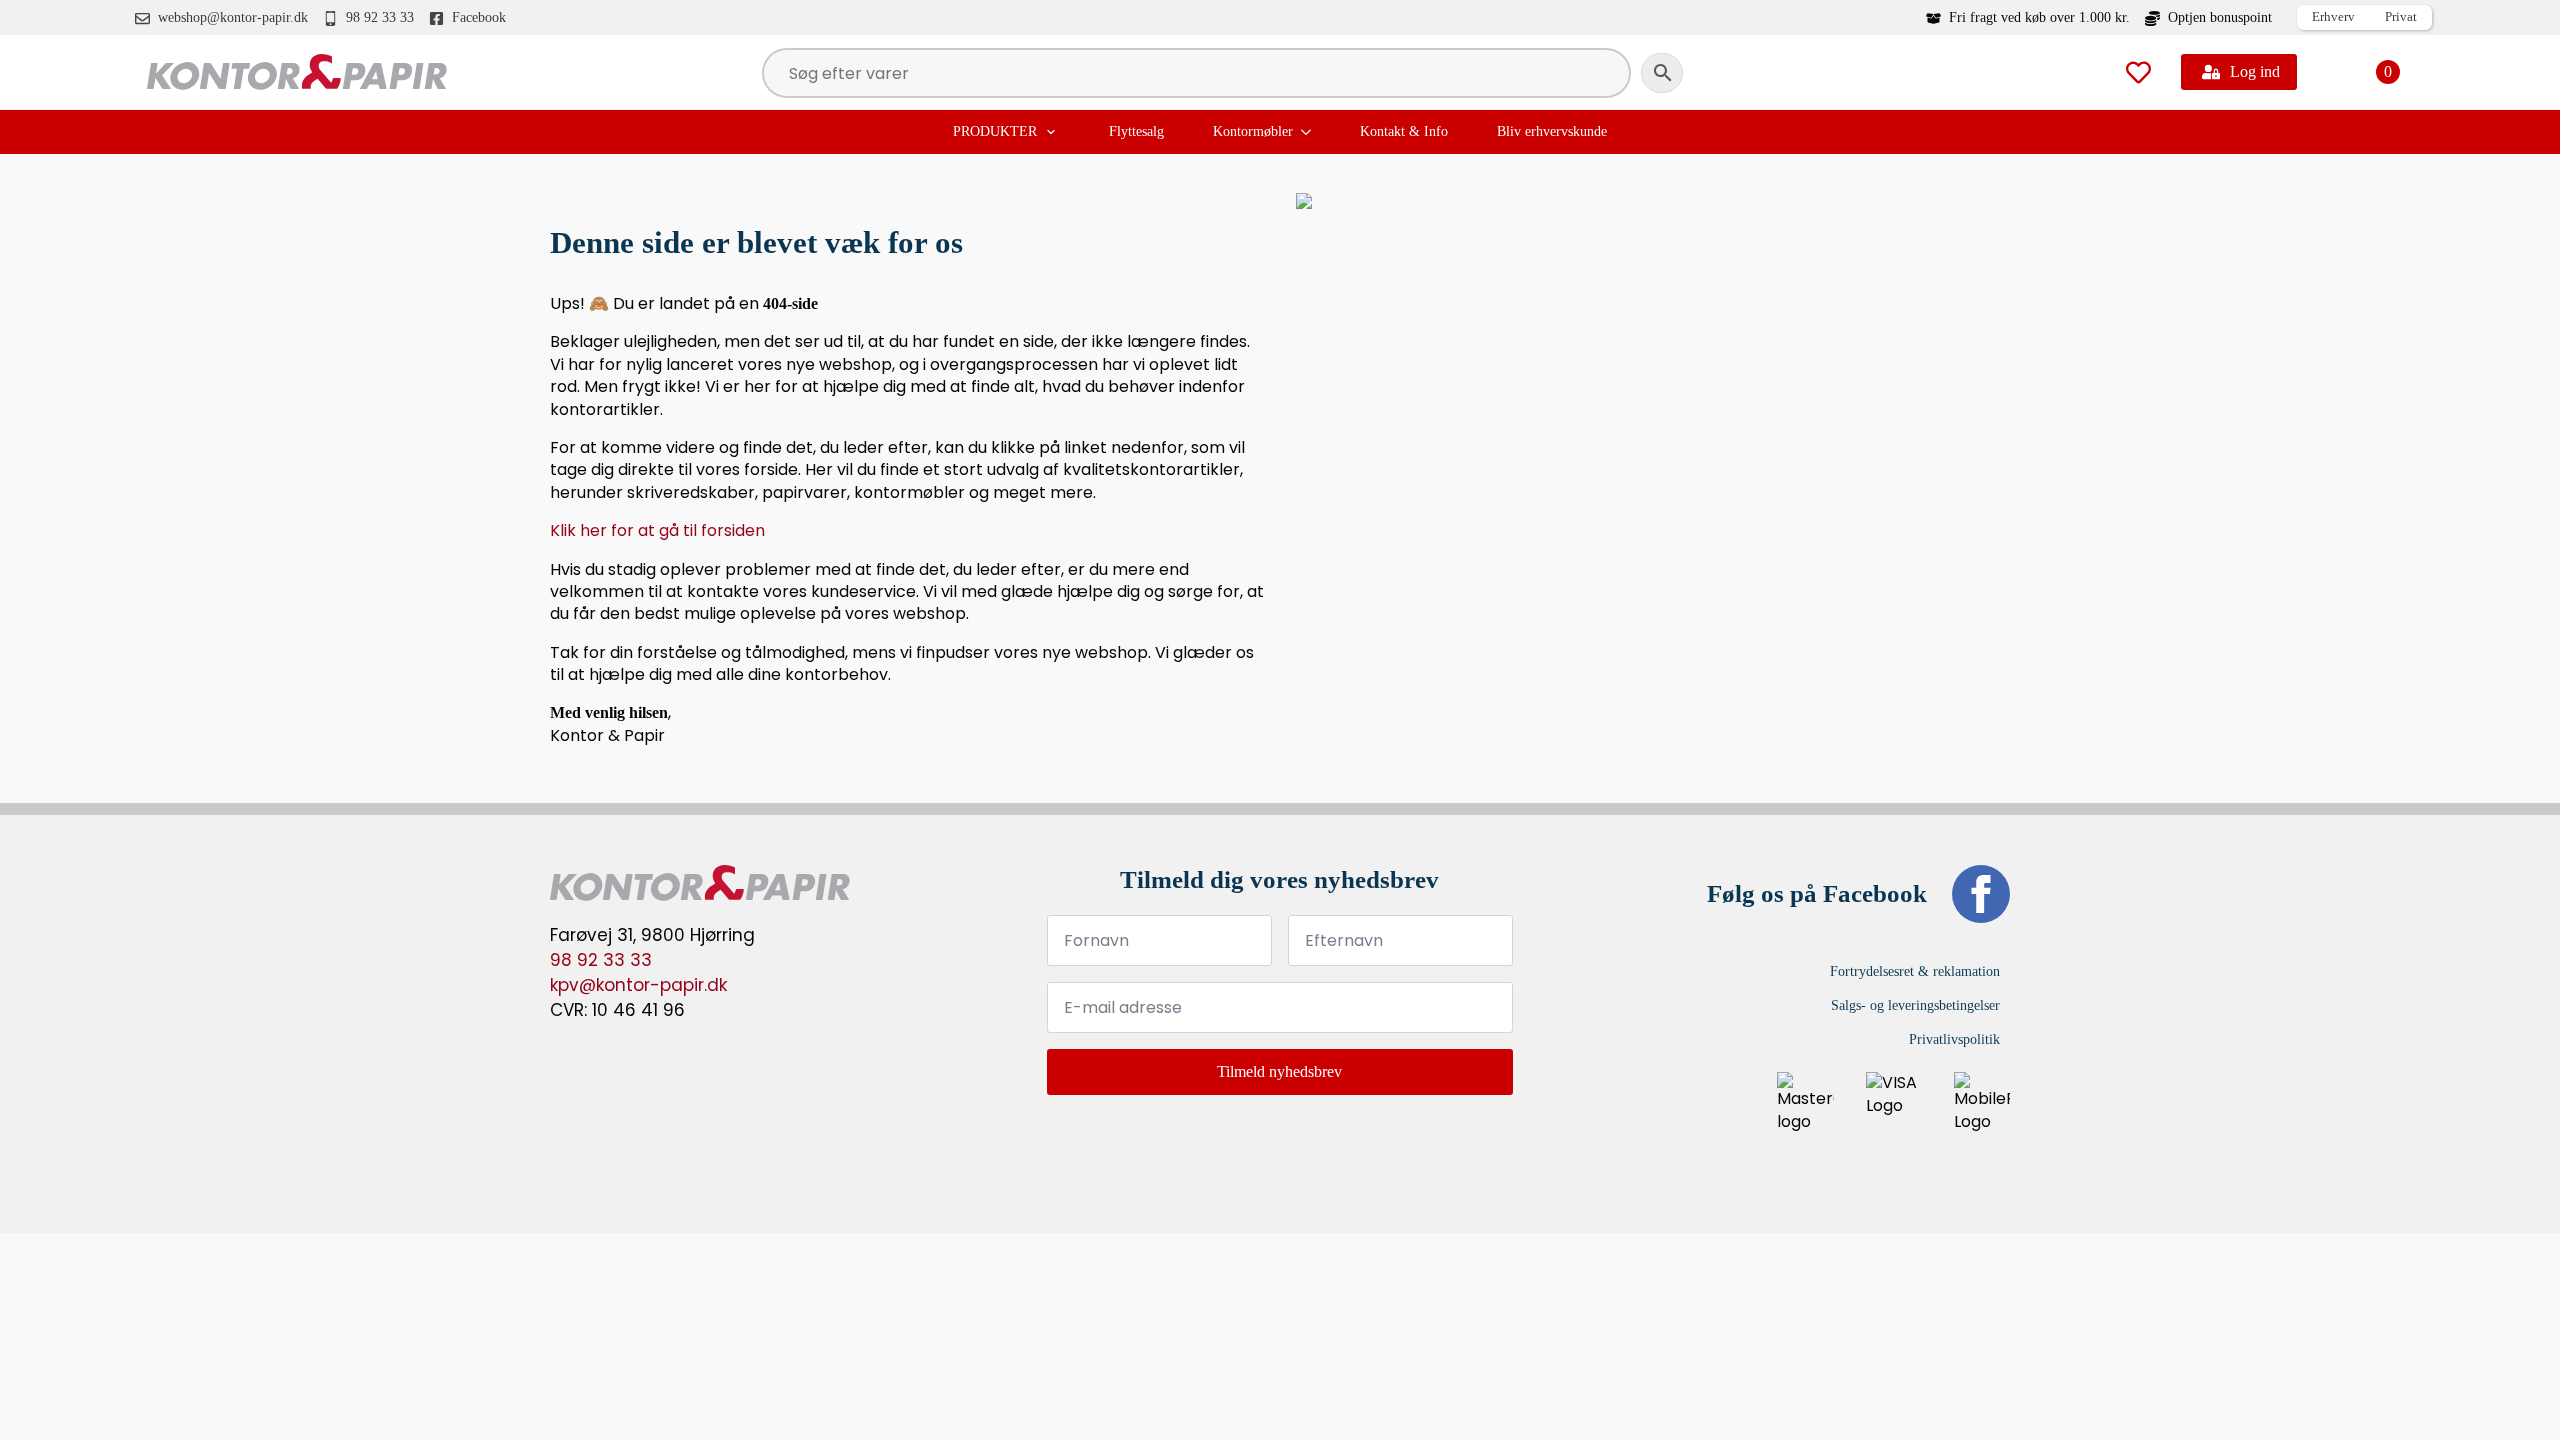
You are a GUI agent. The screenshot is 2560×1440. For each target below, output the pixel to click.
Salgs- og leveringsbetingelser (1915, 1005)
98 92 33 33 (601, 960)
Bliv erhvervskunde (1552, 131)
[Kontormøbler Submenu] (1308, 132)
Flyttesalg (1136, 131)
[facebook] (1981, 894)
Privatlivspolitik (1954, 1039)
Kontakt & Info (1404, 131)
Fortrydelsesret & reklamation (1915, 971)
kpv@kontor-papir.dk (638, 985)
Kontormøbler (1253, 131)
